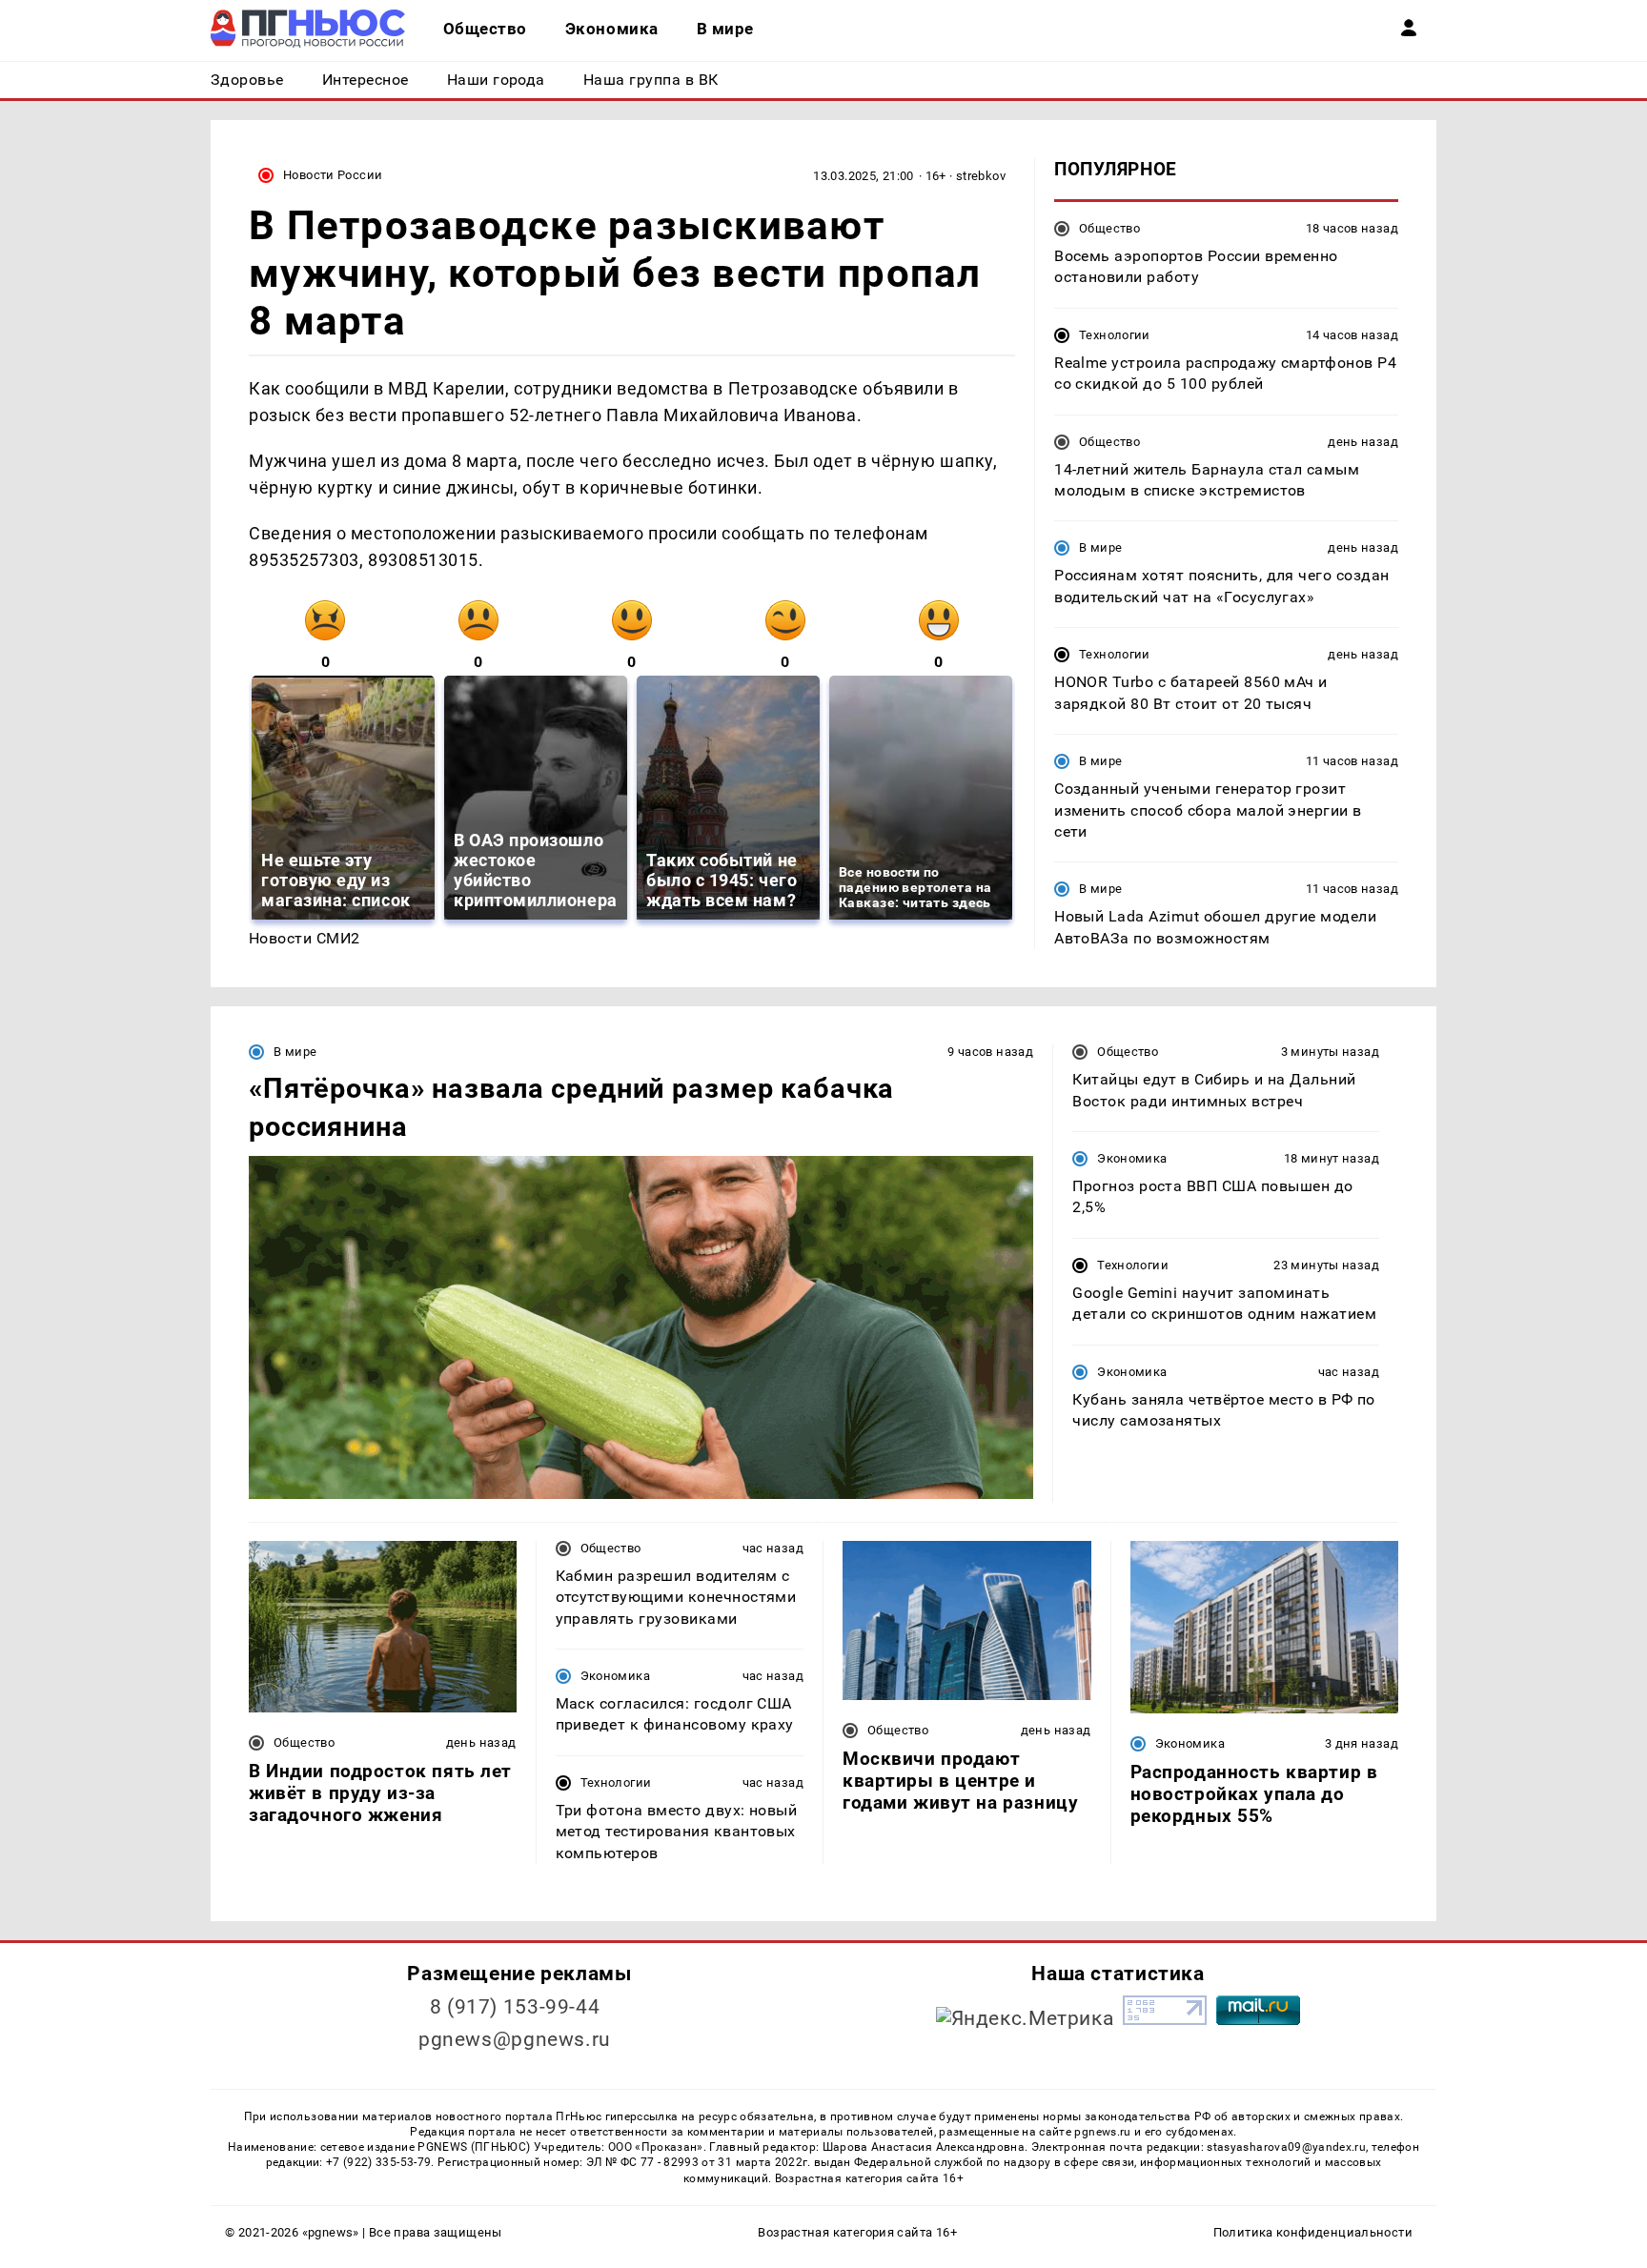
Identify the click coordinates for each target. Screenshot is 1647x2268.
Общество (1109, 228)
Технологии (1115, 335)
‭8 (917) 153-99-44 (515, 2007)
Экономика (1132, 1158)
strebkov (981, 176)
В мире (1100, 547)
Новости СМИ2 (305, 938)
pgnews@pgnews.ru (515, 2039)
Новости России (333, 175)
